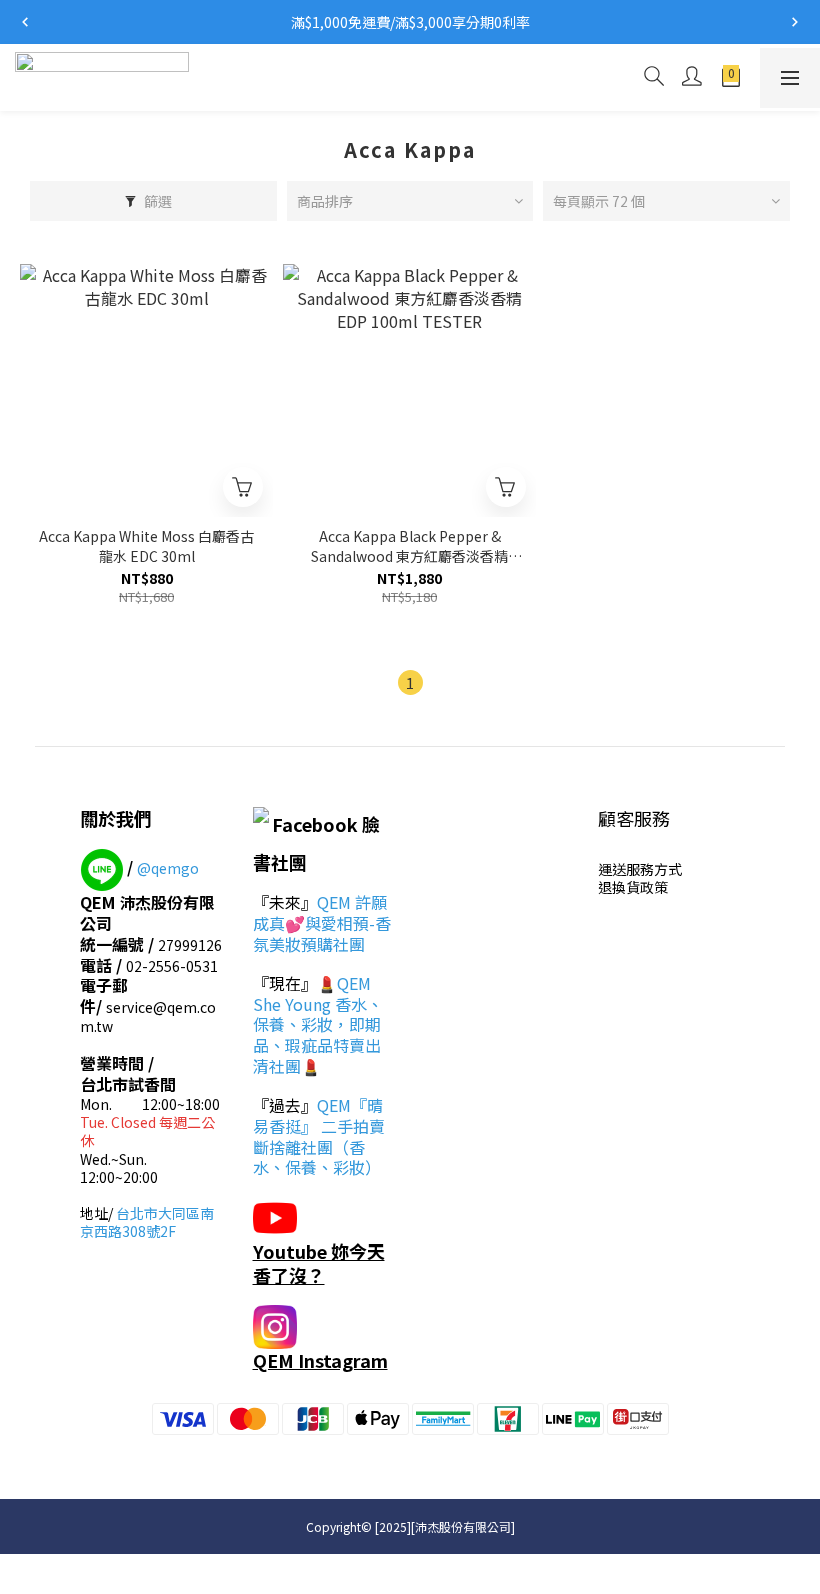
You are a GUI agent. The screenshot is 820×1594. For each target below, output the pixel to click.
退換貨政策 (633, 887)
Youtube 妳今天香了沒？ (319, 1262)
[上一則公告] (25, 22)
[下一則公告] (795, 22)
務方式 (661, 869)
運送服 (619, 869)
